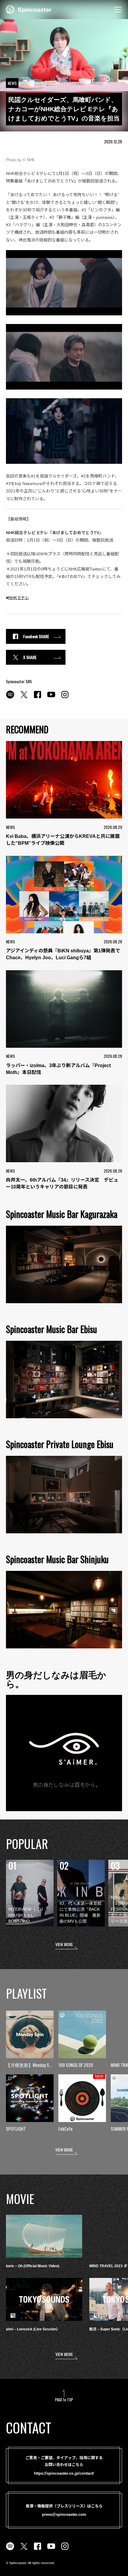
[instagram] (65, 698)
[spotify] (10, 698)
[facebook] (38, 698)
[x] (24, 698)
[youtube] (51, 698)
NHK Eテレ (19, 598)
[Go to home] (29, 9)
